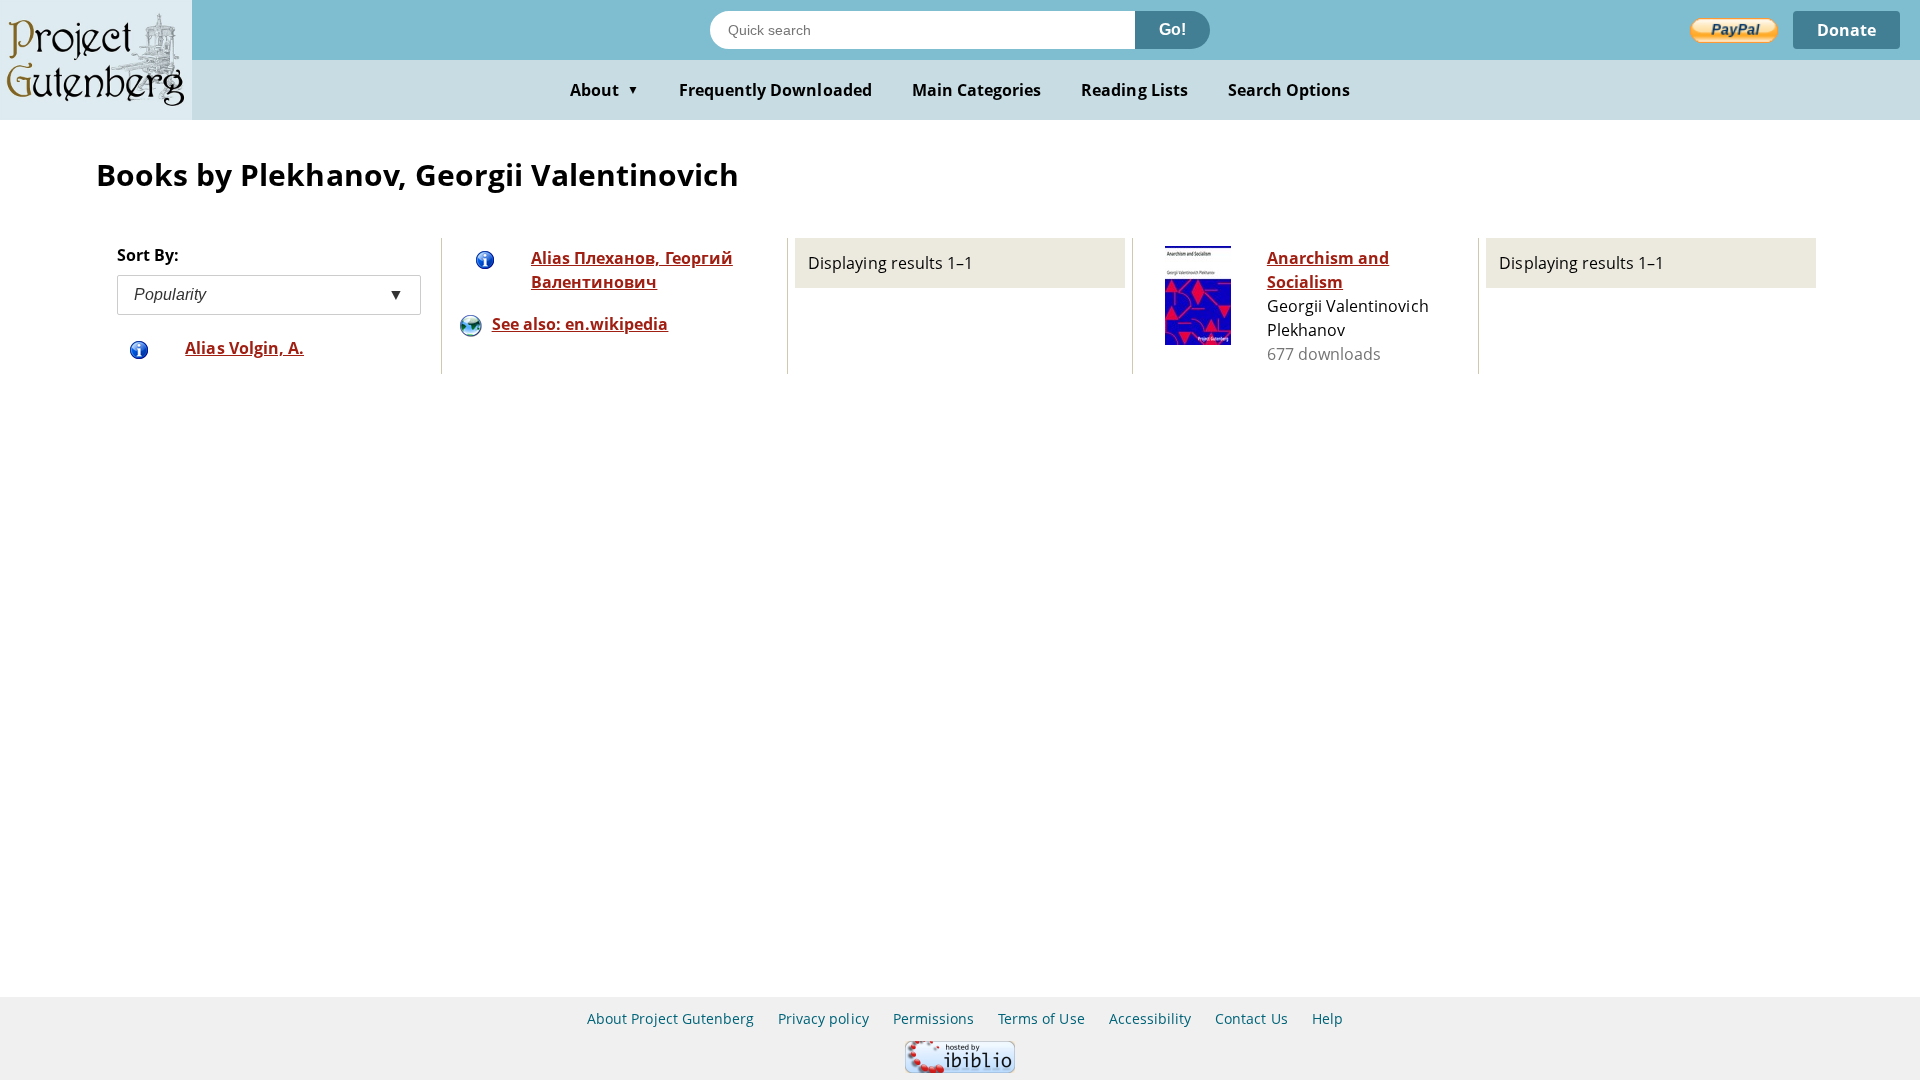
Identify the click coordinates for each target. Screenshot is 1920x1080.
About (604, 90)
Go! (1172, 29)
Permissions (933, 1018)
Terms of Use (1041, 1018)
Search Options (1289, 90)
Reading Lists (1134, 90)
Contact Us (1251, 1018)
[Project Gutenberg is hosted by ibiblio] (960, 1067)
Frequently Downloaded (775, 90)
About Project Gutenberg (670, 1018)
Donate (1846, 30)
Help (1327, 1018)
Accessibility (1150, 1018)
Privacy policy (823, 1018)
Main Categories (977, 90)
